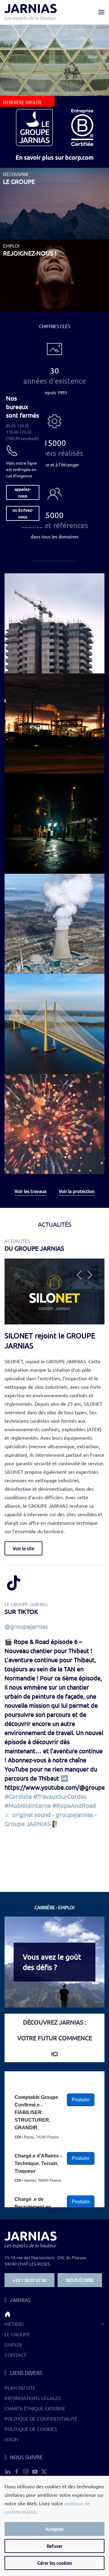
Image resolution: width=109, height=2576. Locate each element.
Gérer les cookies (55, 2563)
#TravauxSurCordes (60, 1796)
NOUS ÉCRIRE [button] (80, 2280)
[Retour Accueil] (31, 12)
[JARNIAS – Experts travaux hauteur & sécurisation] (54, 2314)
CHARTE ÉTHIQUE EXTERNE (35, 2408)
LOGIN (12, 2439)
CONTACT (15, 2355)
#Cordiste (18, 1796)
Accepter (55, 2529)
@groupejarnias (26, 1626)
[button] (101, 12)
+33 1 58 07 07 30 (30, 2280)
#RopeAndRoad (74, 1805)
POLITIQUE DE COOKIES (31, 2429)
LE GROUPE (17, 2334)
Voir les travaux (31, 1191)
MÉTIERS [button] (14, 2324)
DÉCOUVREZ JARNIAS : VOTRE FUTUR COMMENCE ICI (55, 2038)
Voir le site (23, 1548)
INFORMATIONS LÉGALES (33, 2398)
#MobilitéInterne (28, 1805)
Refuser (55, 2546)
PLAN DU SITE (20, 2388)
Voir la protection (77, 1191)
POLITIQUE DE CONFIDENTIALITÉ (41, 2418)
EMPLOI (13, 2344)
